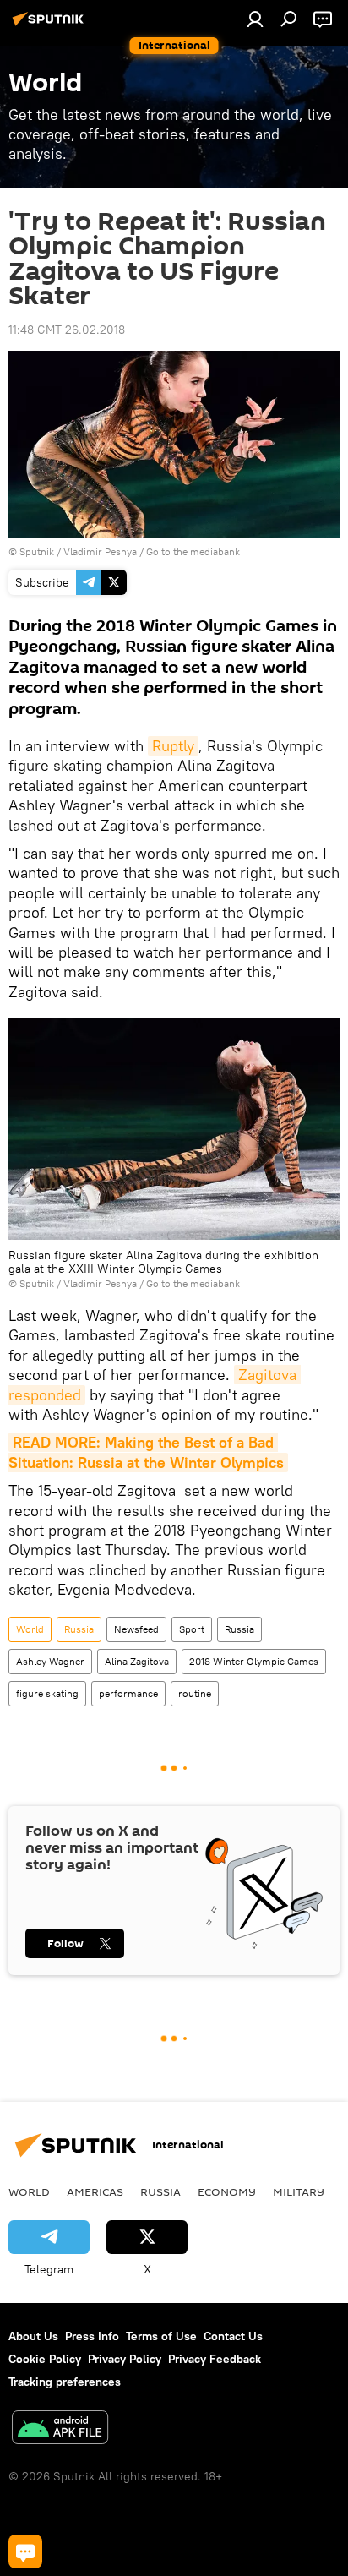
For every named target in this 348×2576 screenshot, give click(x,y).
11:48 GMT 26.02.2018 (67, 330)
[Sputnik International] (51, 25)
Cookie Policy (45, 2359)
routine (195, 1693)
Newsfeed (136, 1629)
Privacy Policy (125, 2359)
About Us (33, 2336)
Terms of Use (161, 2336)
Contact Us (233, 2336)
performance (128, 1693)
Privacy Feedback (215, 2359)
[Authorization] (255, 19)
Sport (192, 1629)
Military (299, 2191)
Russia (79, 1629)
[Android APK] (60, 2429)
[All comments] (25, 2551)
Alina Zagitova (137, 1661)
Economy (227, 2191)
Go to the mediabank (193, 551)
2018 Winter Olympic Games (254, 1661)
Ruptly (173, 746)
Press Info (92, 2336)
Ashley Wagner (50, 1661)
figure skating (47, 1693)
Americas (95, 2191)
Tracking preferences (65, 2382)
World (30, 1629)
